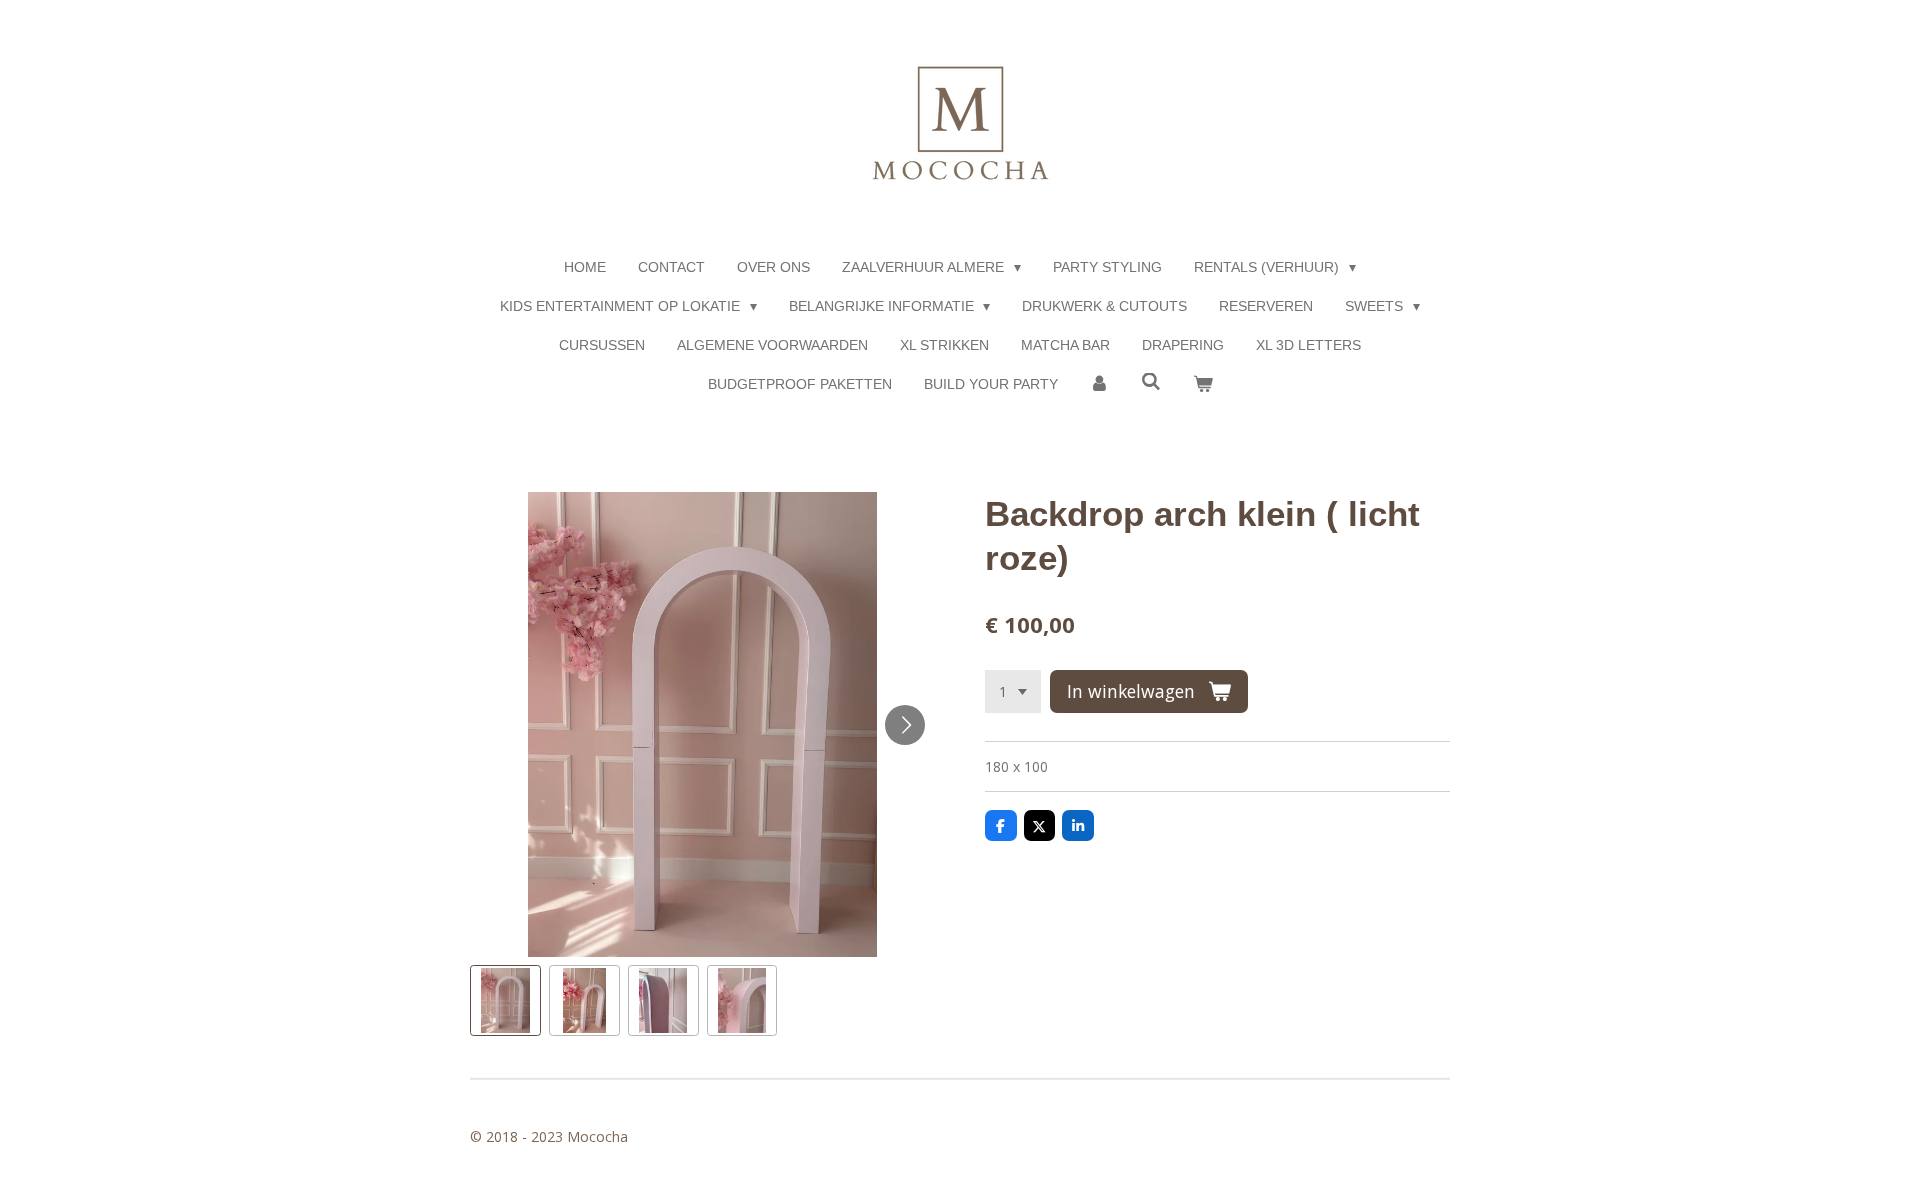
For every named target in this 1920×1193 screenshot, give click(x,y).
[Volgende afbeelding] (905, 725)
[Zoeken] (1151, 382)
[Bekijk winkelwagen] (1203, 384)
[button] (505, 1000)
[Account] (1100, 384)
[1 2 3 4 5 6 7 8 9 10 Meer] (1013, 692)
